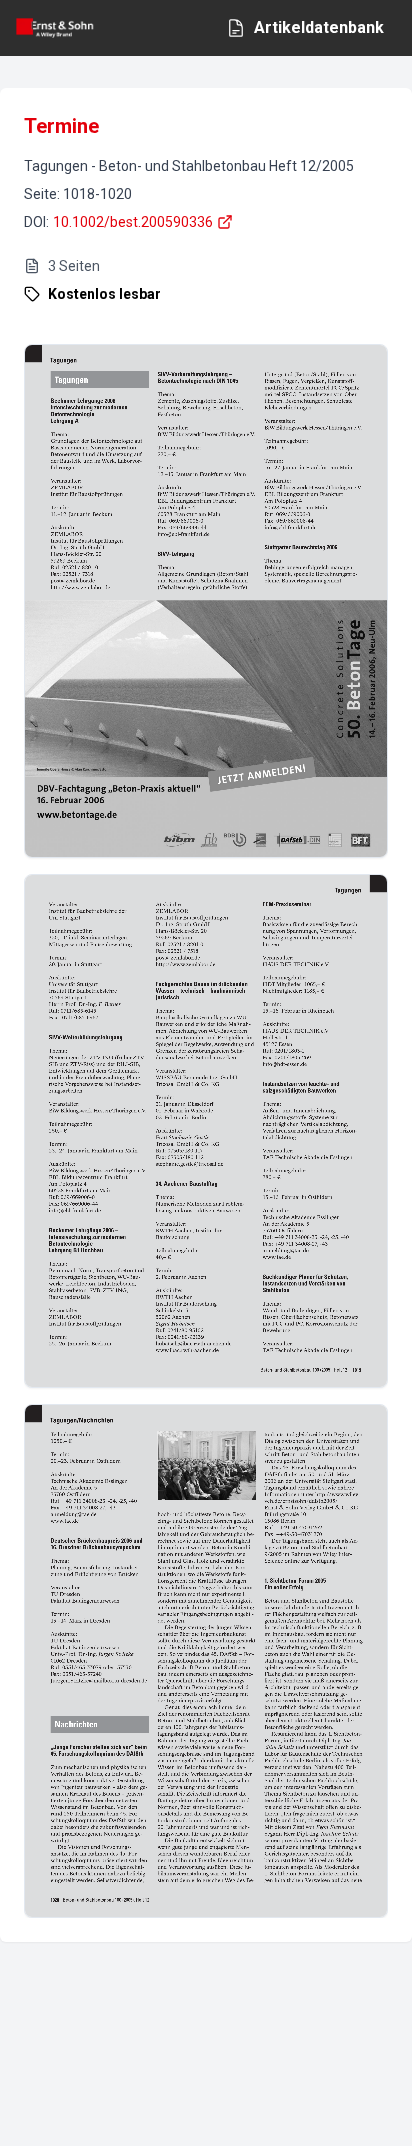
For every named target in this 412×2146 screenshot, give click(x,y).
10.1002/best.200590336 (133, 222)
